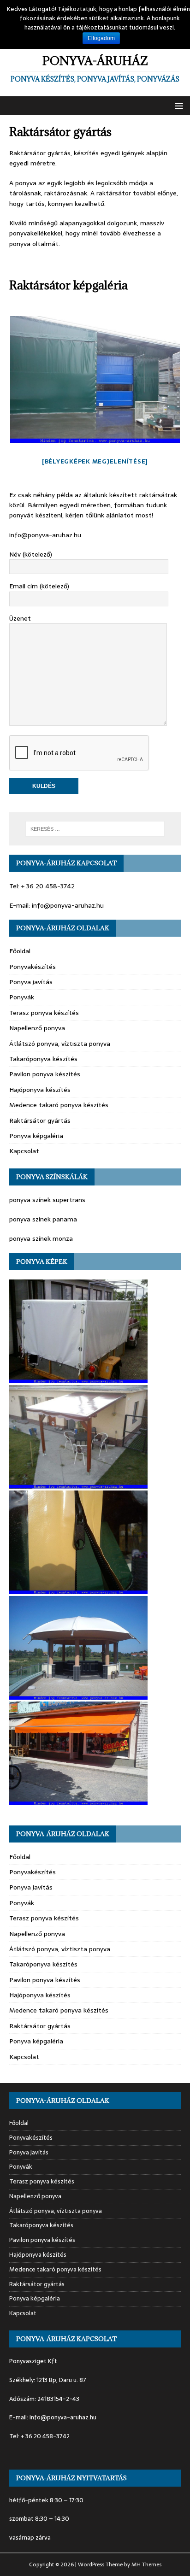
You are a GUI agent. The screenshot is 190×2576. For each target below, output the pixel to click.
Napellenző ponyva (37, 1028)
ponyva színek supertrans (47, 1200)
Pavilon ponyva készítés (45, 1074)
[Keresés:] (95, 829)
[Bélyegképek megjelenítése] (95, 461)
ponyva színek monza (41, 1238)
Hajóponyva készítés (40, 1090)
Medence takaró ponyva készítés (59, 1105)
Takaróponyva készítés (43, 1059)
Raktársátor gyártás (40, 1121)
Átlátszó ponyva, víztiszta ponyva (60, 1044)
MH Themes (146, 2564)
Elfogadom (101, 38)
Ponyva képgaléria (36, 1136)
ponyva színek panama (43, 1219)
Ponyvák (22, 997)
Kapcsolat (24, 1151)
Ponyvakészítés (33, 967)
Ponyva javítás (31, 982)
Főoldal (20, 951)
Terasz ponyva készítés (44, 1013)
